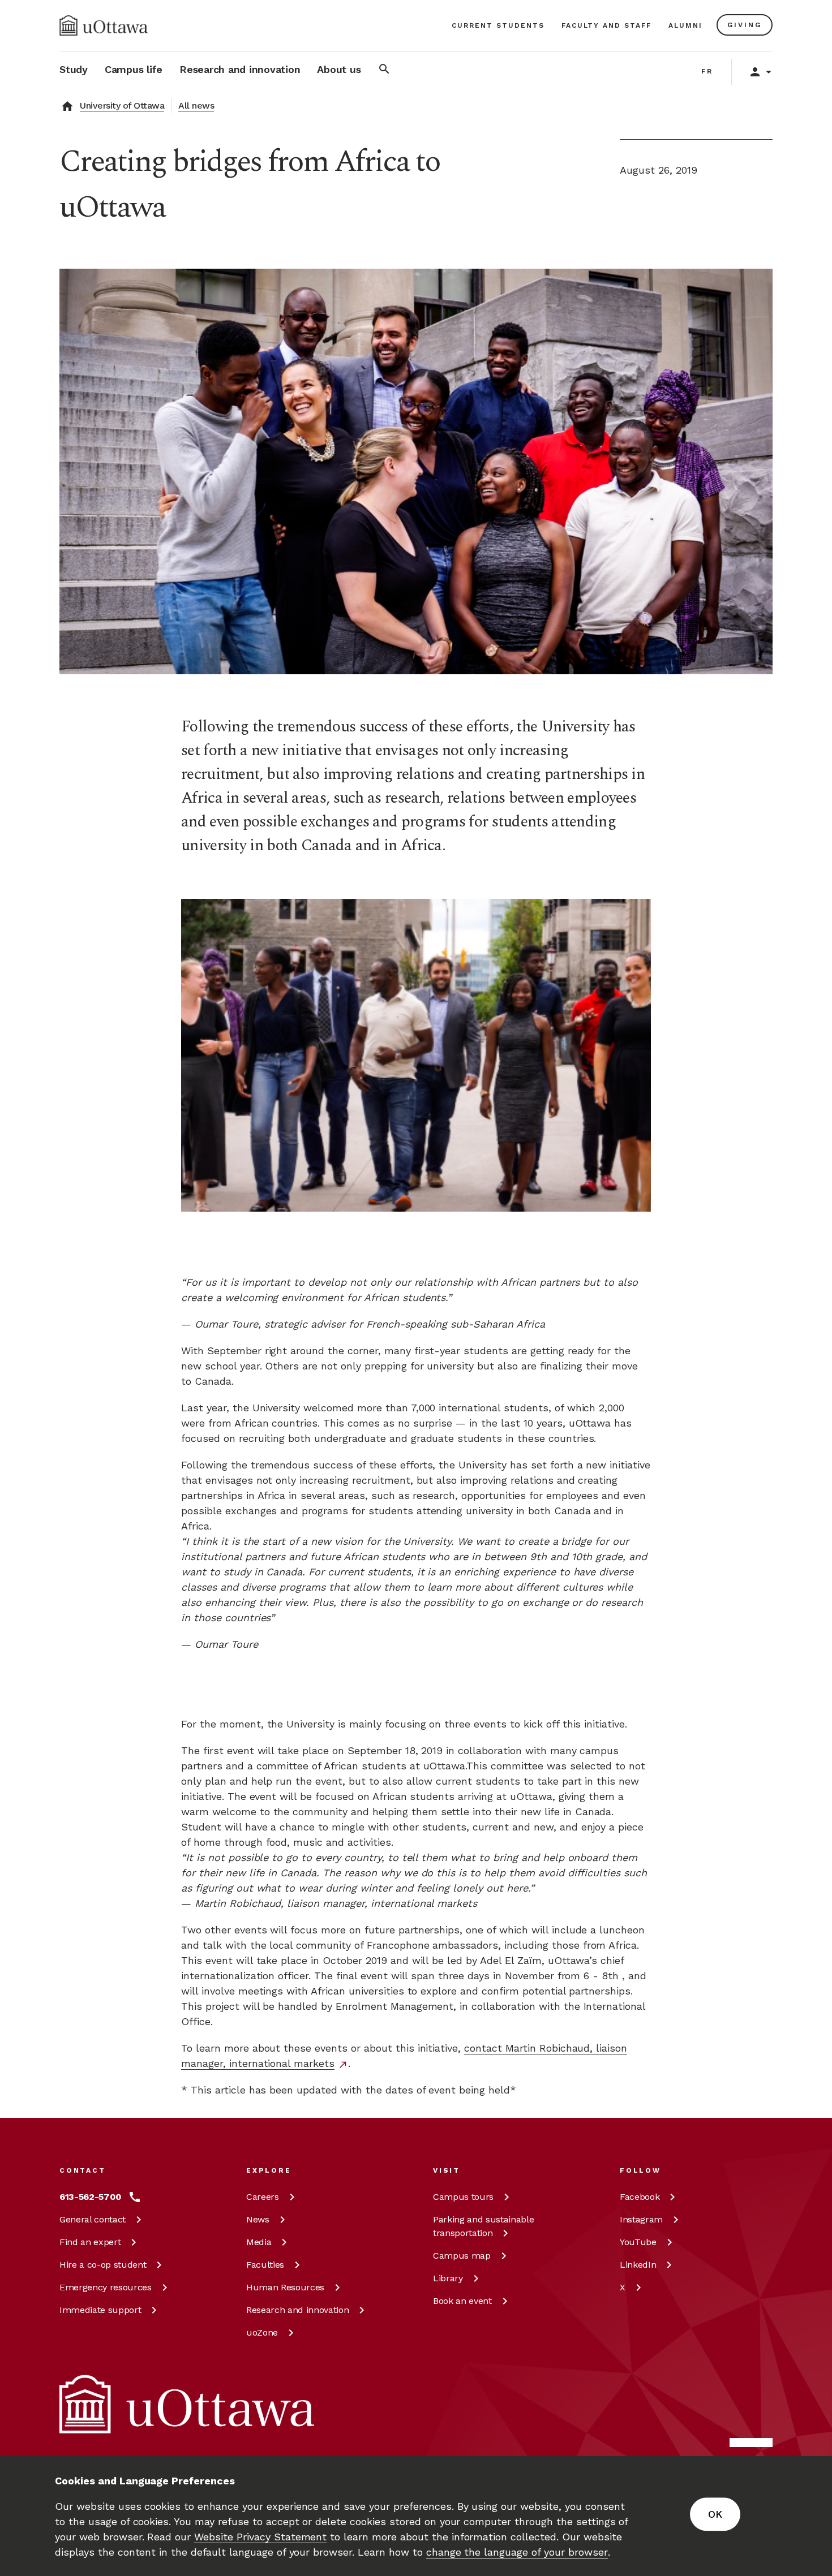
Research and (297, 2310)
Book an (462, 2301)
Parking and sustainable (483, 2226)
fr (707, 71)
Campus (463, 2197)
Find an (90, 2242)
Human (285, 2287)
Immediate (100, 2310)
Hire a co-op (103, 2265)
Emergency (106, 2287)
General (93, 2219)
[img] (104, 25)
